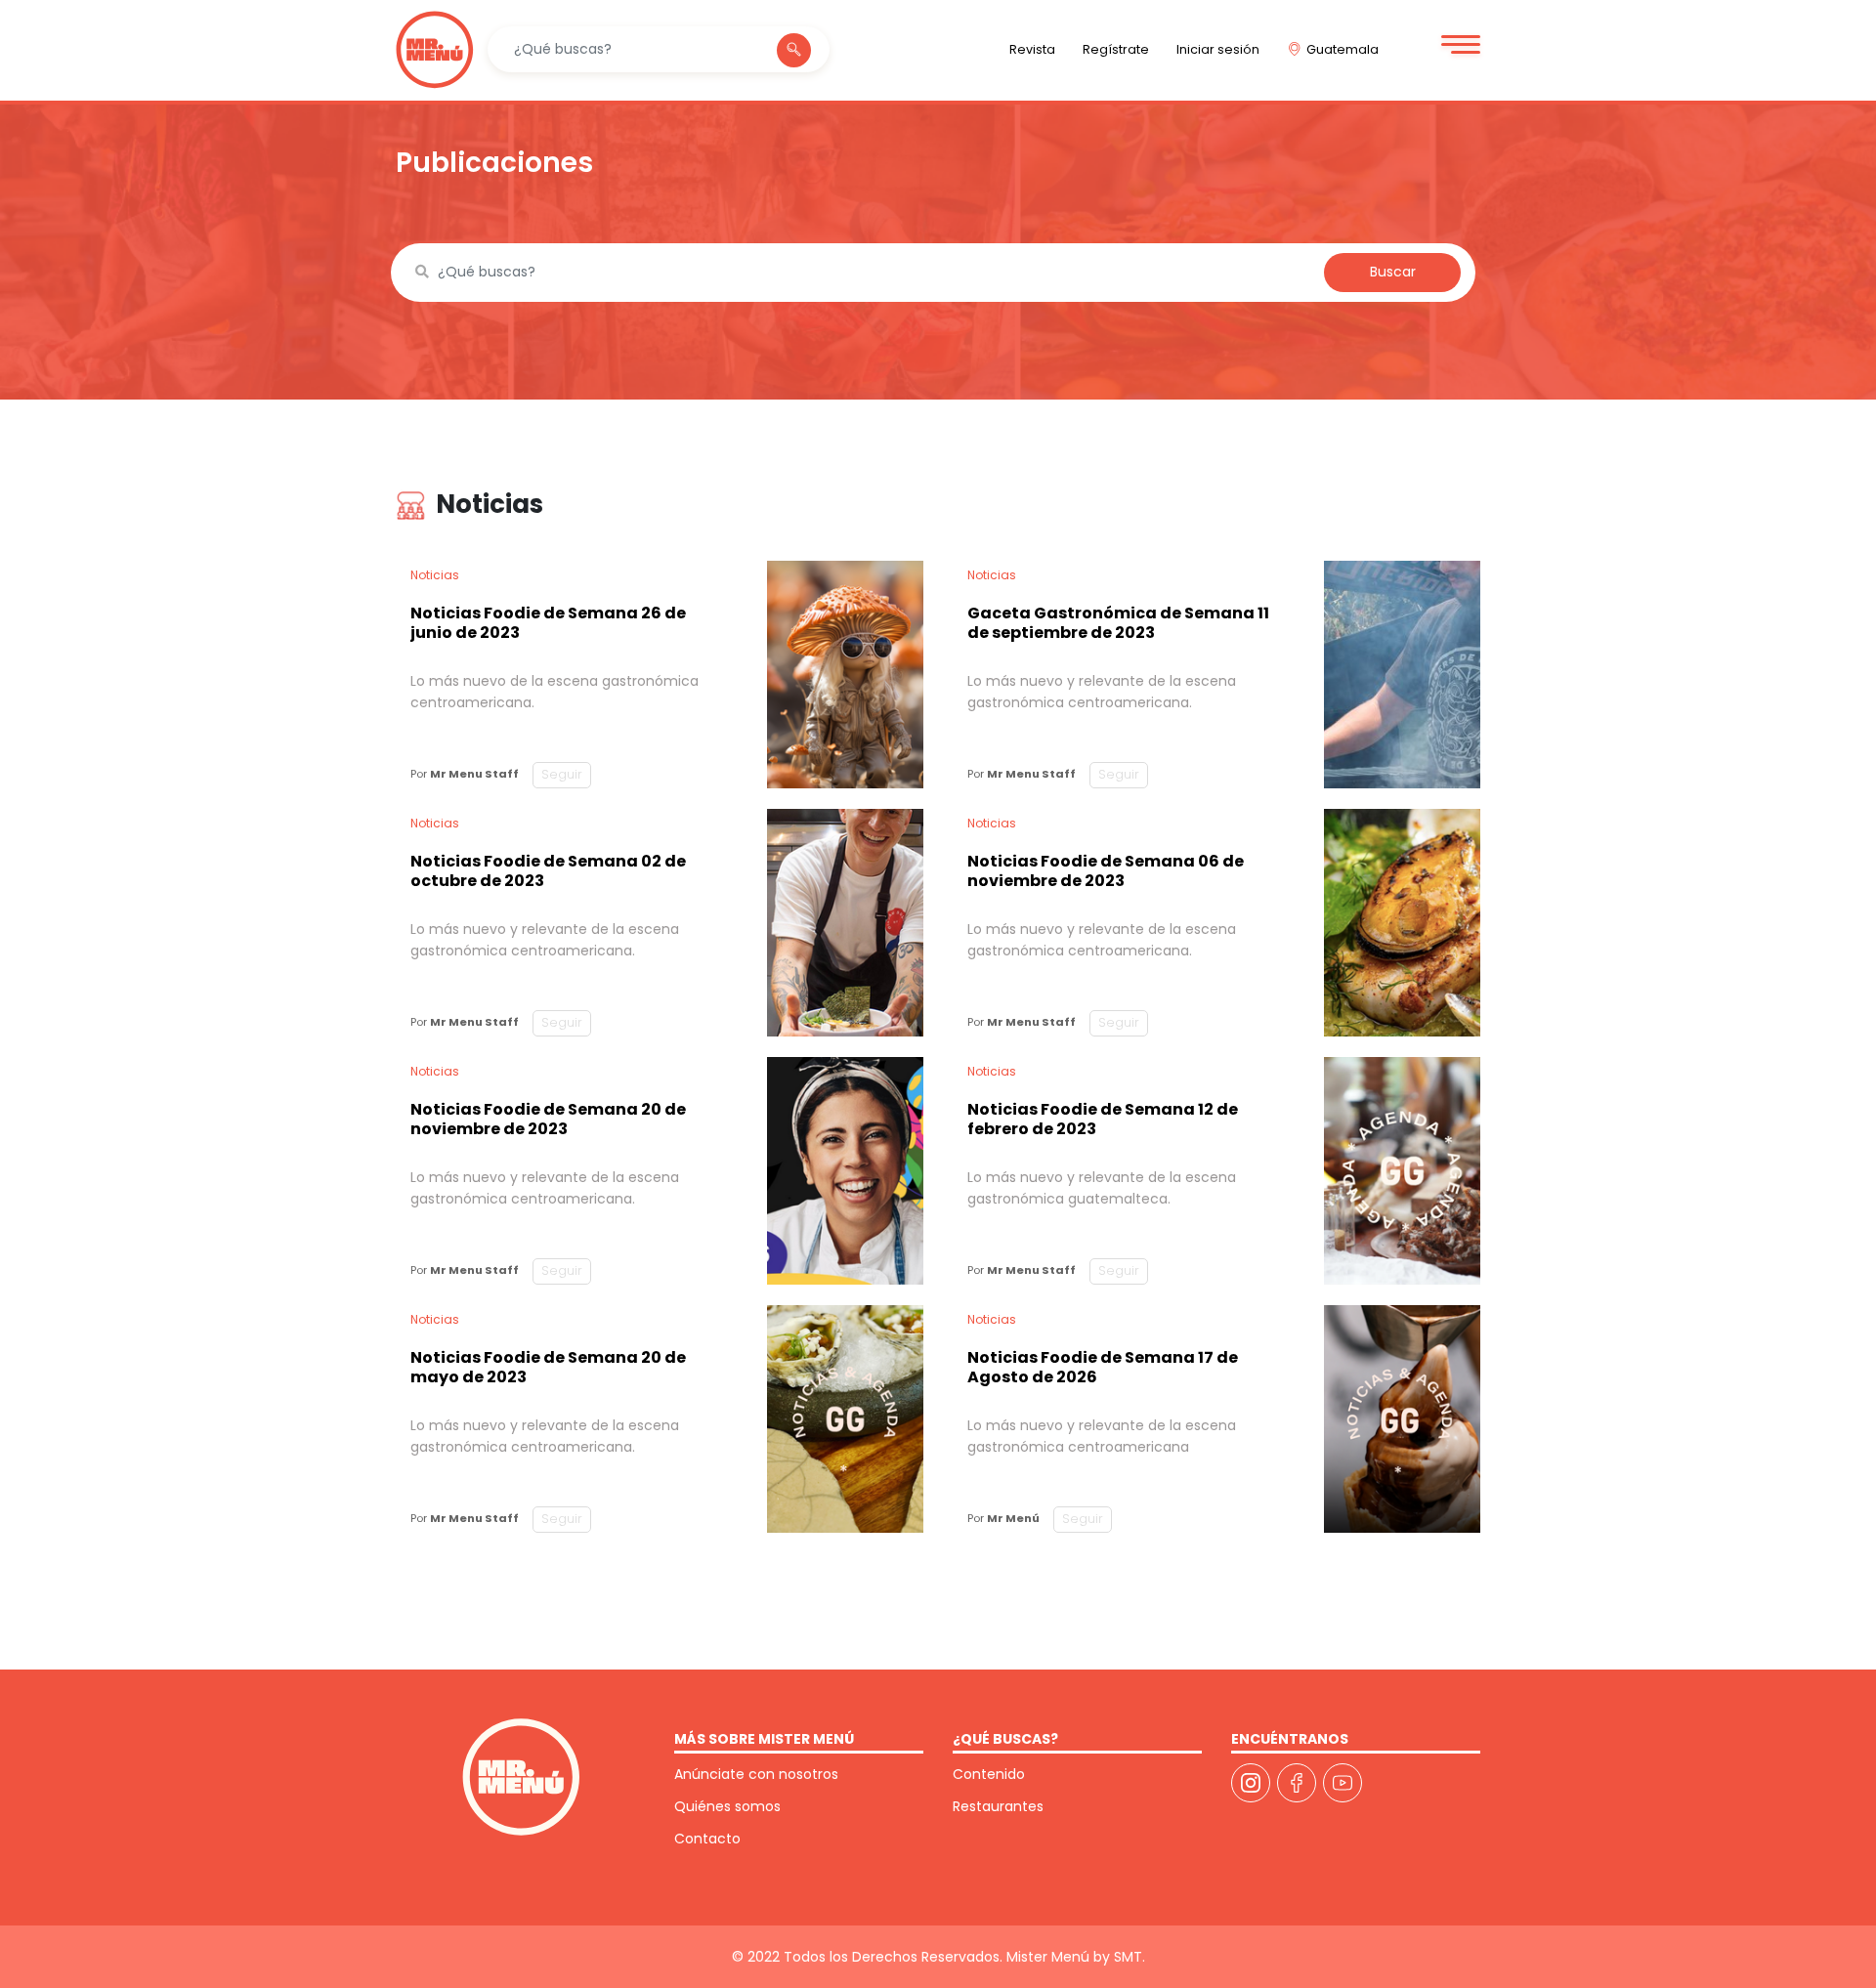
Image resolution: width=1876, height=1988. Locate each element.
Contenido (989, 1774)
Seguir (562, 774)
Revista (1032, 49)
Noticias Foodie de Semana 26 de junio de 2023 (548, 623)
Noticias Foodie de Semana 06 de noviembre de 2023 (1106, 871)
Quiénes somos (727, 1806)
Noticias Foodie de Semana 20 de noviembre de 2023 (548, 1119)
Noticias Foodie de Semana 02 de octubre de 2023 (548, 871)
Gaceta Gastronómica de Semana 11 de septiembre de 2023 (1118, 623)
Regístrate (1116, 49)
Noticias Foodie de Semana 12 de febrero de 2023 (1103, 1119)
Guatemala (1343, 49)
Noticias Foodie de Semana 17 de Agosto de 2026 (1103, 1367)
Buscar (1393, 272)
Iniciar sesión (1218, 49)
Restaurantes (998, 1806)
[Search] (794, 50)
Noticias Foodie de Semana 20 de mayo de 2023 (548, 1367)
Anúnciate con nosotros (756, 1774)
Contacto (707, 1839)
